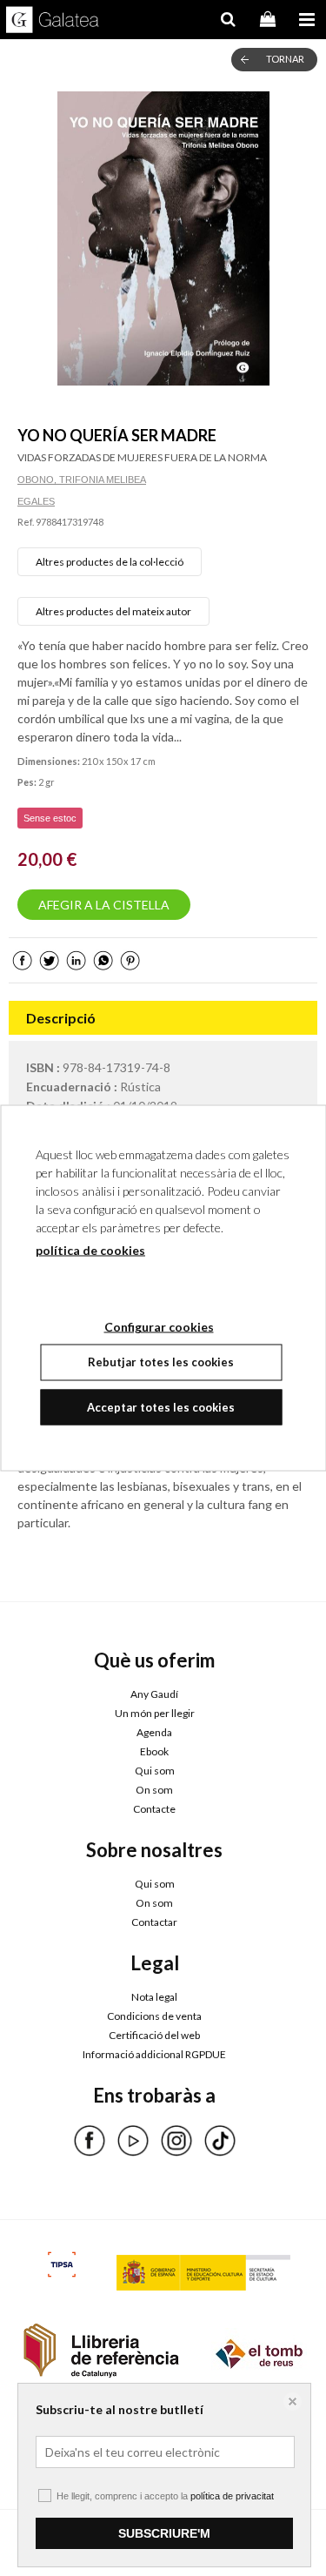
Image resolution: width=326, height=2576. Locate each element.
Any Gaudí (154, 1694)
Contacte (154, 1809)
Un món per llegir (155, 1713)
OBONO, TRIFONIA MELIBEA (82, 480)
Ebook (154, 1751)
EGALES (36, 501)
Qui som (155, 1771)
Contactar (154, 1922)
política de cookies (90, 1250)
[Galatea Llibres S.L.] (53, 22)
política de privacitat (232, 2496)
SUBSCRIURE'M (164, 2533)
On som (154, 1790)
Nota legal (154, 1997)
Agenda (154, 1732)
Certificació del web (154, 2035)
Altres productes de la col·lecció (110, 562)
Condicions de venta (154, 2016)
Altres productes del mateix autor (113, 611)
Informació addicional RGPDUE (154, 2054)
